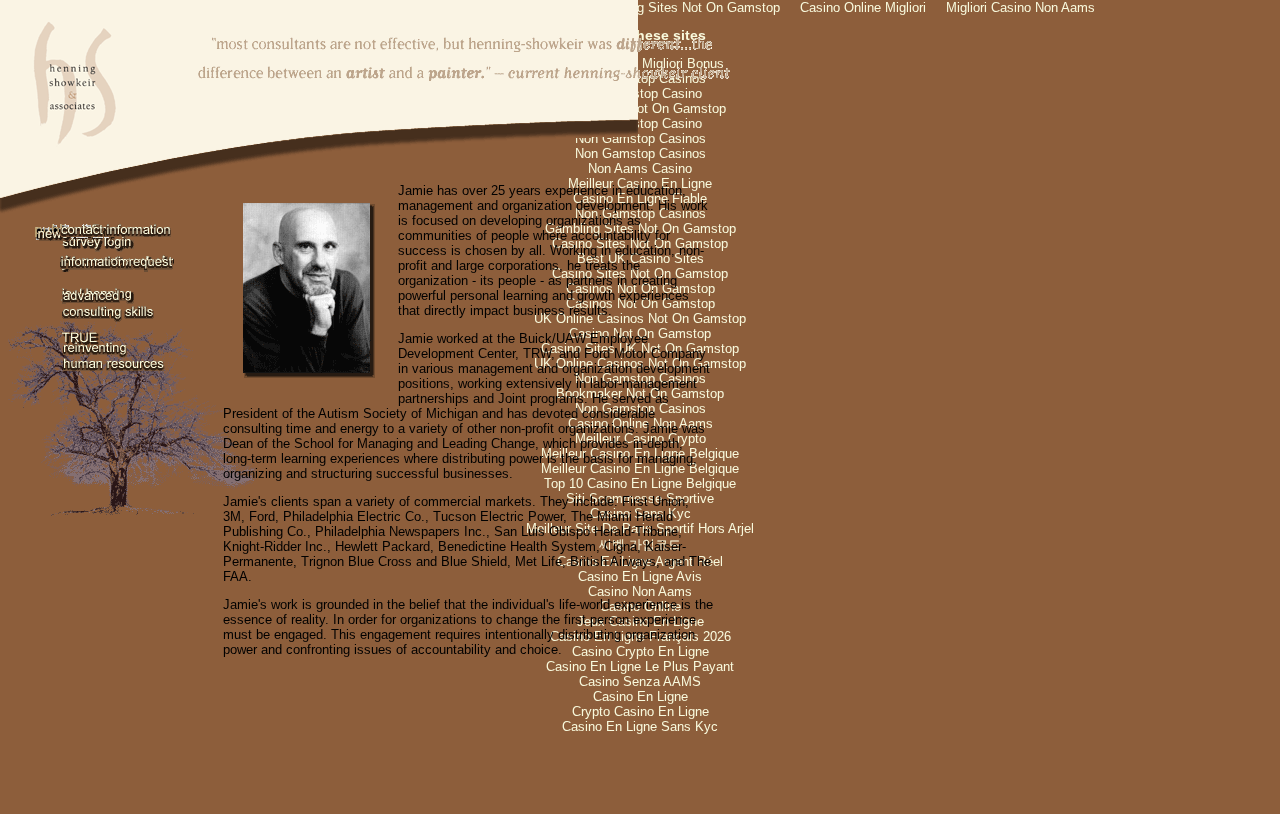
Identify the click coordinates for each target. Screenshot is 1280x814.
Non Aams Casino (640, 168)
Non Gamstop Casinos (640, 138)
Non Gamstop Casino (640, 93)
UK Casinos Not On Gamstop (640, 108)
